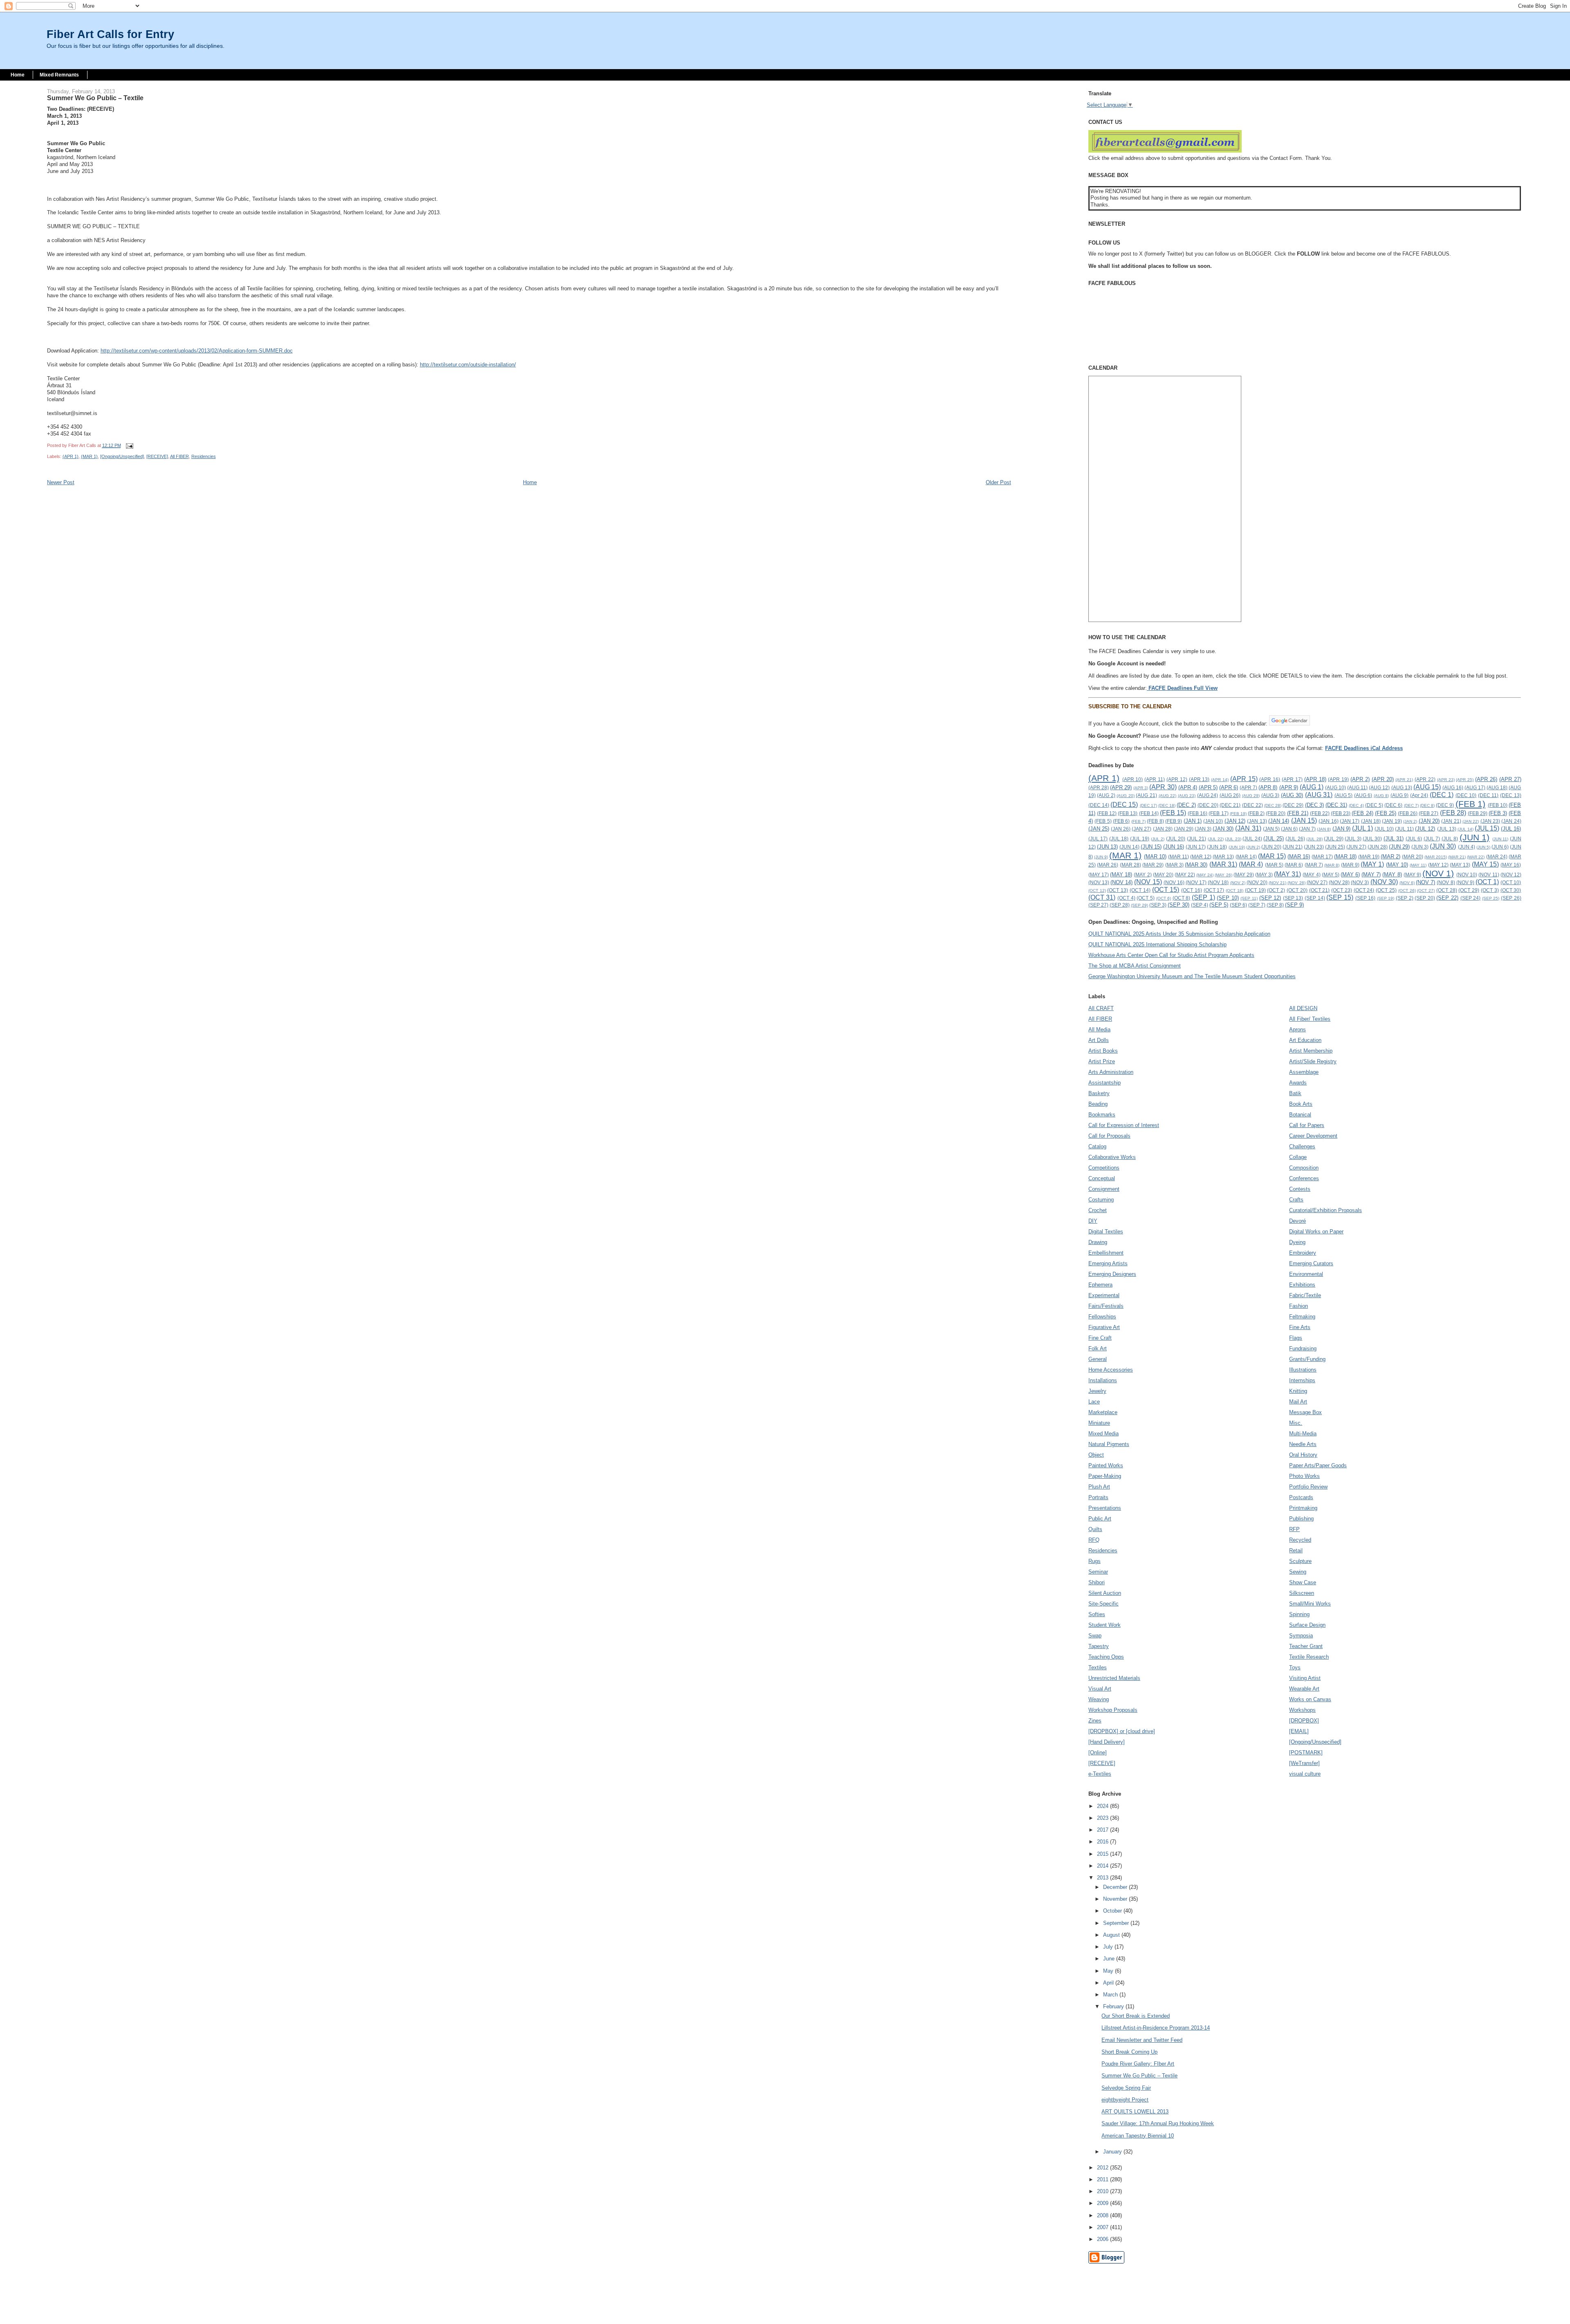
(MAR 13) (1223, 857)
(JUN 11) (1500, 839)
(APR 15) (1244, 779)
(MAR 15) (1272, 856)
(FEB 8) (1155, 821)
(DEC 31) (1336, 805)
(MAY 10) (1397, 865)
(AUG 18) (1497, 787)
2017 (1103, 1830)
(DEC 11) (1488, 795)
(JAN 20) (1429, 821)
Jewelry (1097, 1391)
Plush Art (1099, 1487)
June (1110, 1959)
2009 (1103, 2203)
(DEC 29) (1293, 805)
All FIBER (179, 456)
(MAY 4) (1311, 875)
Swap (1095, 1636)
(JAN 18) (1371, 821)
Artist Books (1103, 1051)
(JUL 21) (1197, 839)
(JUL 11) (1404, 829)
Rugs (1095, 1561)
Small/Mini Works (1310, 1604)
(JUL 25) (1273, 839)
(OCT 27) (1426, 890)
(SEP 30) (1179, 905)
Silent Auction (1105, 1593)
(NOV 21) (1277, 883)
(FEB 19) (1238, 814)
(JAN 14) (1279, 821)
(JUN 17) (1196, 847)
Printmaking (1303, 1508)
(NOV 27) (1317, 882)
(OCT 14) (1140, 890)
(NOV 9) (1465, 882)
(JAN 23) (1490, 821)
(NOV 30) (1384, 882)
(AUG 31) (1319, 795)
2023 (1103, 1818)
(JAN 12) (1235, 821)
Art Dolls (1099, 1040)
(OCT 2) (1276, 890)
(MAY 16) (1511, 865)
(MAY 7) (1371, 875)
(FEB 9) (1174, 821)
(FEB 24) (1362, 813)
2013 (1103, 1878)
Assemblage (1304, 1072)
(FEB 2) (1256, 813)
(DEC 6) (1393, 805)
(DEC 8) (1427, 805)
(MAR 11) (1179, 857)
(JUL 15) (1487, 828)
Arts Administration (1111, 1072)
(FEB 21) (1298, 813)
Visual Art (1100, 1689)
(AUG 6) (1363, 795)
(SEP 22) (1447, 898)
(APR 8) (1268, 787)
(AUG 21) (1146, 795)
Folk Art (1098, 1348)
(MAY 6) (1350, 875)
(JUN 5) (1483, 847)
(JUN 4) (1467, 847)
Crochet (1098, 1210)
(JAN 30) (1223, 829)
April (1109, 1983)
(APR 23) (1446, 780)
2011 (1103, 2179)
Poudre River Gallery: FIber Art (1138, 2064)
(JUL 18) (1119, 839)
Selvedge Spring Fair (1126, 2088)
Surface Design (1307, 1625)
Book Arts (1301, 1104)
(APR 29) (1121, 787)
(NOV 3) (1360, 882)
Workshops (1302, 1710)
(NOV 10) (1467, 875)
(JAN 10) (1213, 821)
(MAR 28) (1130, 865)
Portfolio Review (1308, 1487)
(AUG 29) (1251, 796)
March (1111, 1995)
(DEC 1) (1442, 795)
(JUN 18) (1217, 847)
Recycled (1300, 1540)
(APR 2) (1360, 779)
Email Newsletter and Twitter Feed (1142, 2040)
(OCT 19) (1255, 890)
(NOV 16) (1174, 882)
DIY (1093, 1221)
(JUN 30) (1443, 846)
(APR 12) (1177, 779)
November (1116, 1899)
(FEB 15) (1173, 813)
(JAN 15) (1304, 821)
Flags (1296, 1338)
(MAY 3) (1264, 875)
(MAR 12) (1201, 857)
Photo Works (1304, 1476)
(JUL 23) (1233, 839)
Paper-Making (1105, 1476)
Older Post (998, 482)
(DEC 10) (1466, 795)
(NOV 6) (1407, 883)
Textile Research (1309, 1657)
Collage (1298, 1157)
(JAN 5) (1271, 829)
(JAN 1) (1193, 821)
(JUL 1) (1363, 828)
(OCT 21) (1320, 890)
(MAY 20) (1163, 875)
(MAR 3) (1174, 865)
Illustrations (1303, 1370)
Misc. (1296, 1423)
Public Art (1100, 1519)
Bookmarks (1102, 1115)
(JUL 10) (1384, 829)
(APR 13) (1199, 779)
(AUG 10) (1336, 787)
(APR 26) (1486, 779)
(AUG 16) (1453, 787)
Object (1096, 1455)
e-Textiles (1100, 1774)
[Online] (1098, 1753)
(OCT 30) (1511, 890)
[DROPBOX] (1304, 1721)
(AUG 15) (1427, 787)
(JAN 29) (1184, 829)
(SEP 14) (1315, 898)
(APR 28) (1099, 787)
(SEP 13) (1293, 898)
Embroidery (1303, 1253)
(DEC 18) (1167, 805)
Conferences (1304, 1178)
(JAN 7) (1307, 829)
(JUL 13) (1447, 829)
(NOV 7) (1425, 882)
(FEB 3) (1498, 813)
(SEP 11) (1249, 898)
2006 (1103, 2239)
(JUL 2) (1158, 839)
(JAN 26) (1121, 829)
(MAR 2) (1391, 857)
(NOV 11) (1489, 875)
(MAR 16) (1299, 857)
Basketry (1099, 1093)
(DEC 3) (1314, 805)
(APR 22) (1425, 779)
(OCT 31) (1102, 897)
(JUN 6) (1500, 847)
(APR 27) (1510, 779)
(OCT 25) (1386, 890)
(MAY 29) (1244, 875)
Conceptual (1102, 1178)
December (1116, 1887)
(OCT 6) (1164, 898)
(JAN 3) (1203, 829)
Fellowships (1102, 1317)
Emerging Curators (1311, 1263)
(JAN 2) (1410, 821)
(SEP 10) (1228, 898)
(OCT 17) (1214, 890)
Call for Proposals (1109, 1136)
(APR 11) (1155, 779)
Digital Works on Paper (1316, 1232)
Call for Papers (1307, 1125)
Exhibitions (1302, 1285)
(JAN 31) (1248, 828)
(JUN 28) (1378, 847)
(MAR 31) (1223, 864)
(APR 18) (1315, 779)
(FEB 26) (1408, 813)
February (1114, 2006)
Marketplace (1103, 1412)
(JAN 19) (1392, 821)
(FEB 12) (1107, 813)
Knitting (1298, 1391)
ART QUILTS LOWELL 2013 (1135, 2112)
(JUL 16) (1511, 829)
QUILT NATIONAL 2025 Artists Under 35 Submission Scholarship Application (1179, 934)
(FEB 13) (1128, 813)
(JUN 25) (1335, 847)
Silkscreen (1302, 1593)
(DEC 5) (1374, 805)
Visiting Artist (1305, 1678)
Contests (1300, 1189)
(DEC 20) (1208, 805)
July (1109, 1947)
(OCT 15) (1166, 890)
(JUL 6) (1414, 839)
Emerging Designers (1112, 1274)
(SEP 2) (1405, 898)
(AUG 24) (1208, 795)
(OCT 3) (1490, 890)
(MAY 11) (1418, 865)
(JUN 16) (1174, 847)
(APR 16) (1270, 779)
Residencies (204, 456)
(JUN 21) (1293, 847)
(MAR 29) (1153, 865)
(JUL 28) (1314, 839)
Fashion (1299, 1306)
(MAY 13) (1460, 865)
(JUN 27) (1356, 847)
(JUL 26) (1295, 839)
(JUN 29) (1399, 847)
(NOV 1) (1438, 873)
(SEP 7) (1257, 905)
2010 (1103, 2191)
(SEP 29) (1139, 905)
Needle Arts (1303, 1444)
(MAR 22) (1476, 857)
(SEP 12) (1270, 898)
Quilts (1095, 1529)
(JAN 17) (1350, 821)
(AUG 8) (1382, 796)
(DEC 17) (1148, 805)
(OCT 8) (1182, 898)
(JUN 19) (1237, 847)
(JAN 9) (1341, 829)
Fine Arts (1300, 1327)
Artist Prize (1102, 1061)
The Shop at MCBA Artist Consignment (1135, 966)
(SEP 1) (1203, 897)
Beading (1098, 1104)
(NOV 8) (1446, 882)
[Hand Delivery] (1107, 1742)
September (1117, 1923)
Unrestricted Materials (1114, 1678)
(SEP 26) (1511, 898)
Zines (1095, 1721)
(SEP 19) (1386, 898)
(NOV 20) (1257, 882)
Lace (1094, 1402)
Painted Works (1106, 1465)
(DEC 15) (1124, 805)
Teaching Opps (1106, 1657)
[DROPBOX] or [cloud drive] (1122, 1731)
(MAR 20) (1413, 857)
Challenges (1302, 1146)
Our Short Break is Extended (1136, 2016)
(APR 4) (1188, 787)
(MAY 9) (1412, 875)
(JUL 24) (1252, 839)
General (1098, 1359)
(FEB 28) (1453, 813)
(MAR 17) (1322, 857)
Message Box (1305, 1412)
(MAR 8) (1332, 865)
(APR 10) (1133, 779)
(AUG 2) (1106, 795)
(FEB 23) (1341, 813)
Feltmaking (1302, 1317)
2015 (1103, 1854)
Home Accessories (1111, 1370)
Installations (1103, 1380)
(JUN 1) (1475, 837)
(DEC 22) (1253, 805)
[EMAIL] (1299, 1731)
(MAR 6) (1294, 865)
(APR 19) (1338, 779)
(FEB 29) (1478, 813)
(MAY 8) (1392, 875)
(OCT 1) (1487, 882)
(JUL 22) (1216, 839)
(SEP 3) (1158, 905)
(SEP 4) (1200, 905)
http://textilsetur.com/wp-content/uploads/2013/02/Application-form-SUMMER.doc (197, 351)
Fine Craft (1100, 1338)
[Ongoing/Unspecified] (122, 456)
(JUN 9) (1101, 857)
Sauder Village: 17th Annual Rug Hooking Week (1158, 2123)
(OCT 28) (1447, 890)
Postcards (1301, 1497)
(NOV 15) (1148, 882)
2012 (1103, 2168)
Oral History (1303, 1455)
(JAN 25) (1099, 829)
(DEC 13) (1511, 795)
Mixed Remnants (59, 75)
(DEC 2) (1186, 805)
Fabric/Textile (1305, 1295)
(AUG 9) (1400, 795)
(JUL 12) (1425, 829)
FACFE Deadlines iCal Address (1364, 748)
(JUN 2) (1253, 847)
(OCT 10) (1511, 882)
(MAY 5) (1331, 875)
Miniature (1099, 1423)
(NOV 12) (1511, 875)
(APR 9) (1289, 787)
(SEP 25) (1491, 898)
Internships (1302, 1380)
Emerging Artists (1108, 1263)
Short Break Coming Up (1129, 2052)
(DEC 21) (1230, 805)
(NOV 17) (1196, 882)
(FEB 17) (1218, 813)
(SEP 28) (1120, 905)
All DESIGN (1303, 1008)
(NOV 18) (1218, 882)
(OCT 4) (1126, 898)
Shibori (1097, 1582)
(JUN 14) (1129, 847)
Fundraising (1303, 1348)
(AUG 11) (1357, 787)
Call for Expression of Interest (1124, 1125)
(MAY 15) (1485, 864)
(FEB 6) (1121, 821)
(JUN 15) (1151, 847)
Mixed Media (1103, 1434)
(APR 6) (1229, 787)
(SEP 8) (1275, 905)
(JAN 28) (1163, 829)
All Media (1099, 1030)
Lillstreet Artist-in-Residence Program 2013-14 (1156, 2028)
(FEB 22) (1320, 813)
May (1109, 1971)
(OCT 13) (1118, 890)
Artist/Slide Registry (1313, 1061)
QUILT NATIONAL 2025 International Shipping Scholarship (1157, 944)
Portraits (1098, 1497)
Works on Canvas (1310, 1699)
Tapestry (1099, 1646)
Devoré (1297, 1221)
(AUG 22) (1168, 796)
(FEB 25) (1386, 813)
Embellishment (1106, 1253)
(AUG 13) (1402, 787)
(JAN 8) (1324, 829)
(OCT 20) (1297, 890)
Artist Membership (1311, 1051)
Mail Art (1298, 1402)
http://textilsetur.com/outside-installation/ (468, 365)
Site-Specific (1103, 1604)
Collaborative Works (1112, 1157)
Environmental (1306, 1274)
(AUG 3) (1271, 795)
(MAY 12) (1438, 865)
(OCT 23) (1342, 890)
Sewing (1298, 1572)
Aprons (1297, 1030)
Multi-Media (1303, 1434)
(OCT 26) (1407, 890)
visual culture (1305, 1774)
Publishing (1301, 1519)
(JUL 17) (1098, 839)
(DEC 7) (1411, 805)
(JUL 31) (1394, 839)
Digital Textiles (1106, 1232)
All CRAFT (1101, 1008)
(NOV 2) (1238, 883)
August (1112, 1935)
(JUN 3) (1420, 847)
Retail (1296, 1550)
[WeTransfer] (1304, 1763)
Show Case (1303, 1582)
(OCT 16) (1192, 890)
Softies (1097, 1614)
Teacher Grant (1306, 1646)
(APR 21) (1404, 780)
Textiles (1098, 1667)
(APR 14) (1220, 780)
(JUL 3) (1353, 839)
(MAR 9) (1350, 865)
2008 (1103, 2215)
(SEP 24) (1471, 898)
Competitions (1104, 1168)
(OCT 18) (1235, 890)
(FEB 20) (1276, 813)
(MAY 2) (1143, 875)
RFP (1294, 1529)
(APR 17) (1292, 779)
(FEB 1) (1470, 804)
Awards (1298, 1083)
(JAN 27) (1142, 829)
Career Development (1313, 1136)
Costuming (1101, 1200)
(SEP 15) (1340, 897)
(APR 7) (1248, 787)
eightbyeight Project (1125, 2100)
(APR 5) (1208, 787)
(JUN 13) (1107, 847)
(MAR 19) (1369, 857)
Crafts (1296, 1200)
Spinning (1299, 1614)
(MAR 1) (89, 456)
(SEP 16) (1366, 898)
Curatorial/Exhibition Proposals (1326, 1210)
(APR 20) (1383, 779)
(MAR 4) (1251, 864)
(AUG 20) (1126, 796)
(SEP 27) (1098, 905)
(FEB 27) (1429, 813)
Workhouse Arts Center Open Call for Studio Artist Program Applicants (1171, 955)
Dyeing (1297, 1242)
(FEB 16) (1198, 813)
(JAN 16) (1328, 821)
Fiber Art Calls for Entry (110, 34)
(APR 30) (1163, 787)
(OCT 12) (1097, 890)
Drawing (1098, 1242)
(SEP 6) (1238, 905)
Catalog (1097, 1146)
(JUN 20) (1271, 847)
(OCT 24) (1364, 890)
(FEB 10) (1498, 805)
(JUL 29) (1333, 839)
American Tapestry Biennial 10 (1138, 2136)
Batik (1295, 1093)
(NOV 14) (1121, 882)
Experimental (1104, 1295)
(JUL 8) (1450, 839)
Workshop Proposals (1113, 1710)
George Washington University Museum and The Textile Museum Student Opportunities (1192, 976)
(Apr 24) (1419, 795)
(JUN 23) (1314, 847)
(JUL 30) (1372, 839)
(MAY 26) (1223, 875)
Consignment (1104, 1189)
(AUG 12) (1379, 787)
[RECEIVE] (157, 456)
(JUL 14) (1466, 829)
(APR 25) (1465, 780)
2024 (1103, 1806)
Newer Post (61, 482)
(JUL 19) (1140, 839)
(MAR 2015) (1436, 857)
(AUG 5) (1344, 795)
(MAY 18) (1121, 875)
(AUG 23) (1187, 796)
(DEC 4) (1356, 805)
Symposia (1301, 1636)
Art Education (1305, 1040)
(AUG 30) (1292, 795)
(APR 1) (71, 456)
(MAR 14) (1246, 857)
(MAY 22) (1185, 875)
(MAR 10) (1155, 857)
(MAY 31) (1287, 874)
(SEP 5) (1219, 905)
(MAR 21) (1457, 857)
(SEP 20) (1425, 898)
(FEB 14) (1149, 813)
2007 (1103, 2227)
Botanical (1300, 1115)
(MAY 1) (1372, 864)
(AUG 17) (1475, 787)
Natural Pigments (1109, 1444)
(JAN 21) (1451, 821)
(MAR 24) (1497, 857)
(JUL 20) (1176, 839)
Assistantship (1105, 1083)
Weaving (1099, 1699)
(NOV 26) (1296, 883)
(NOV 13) (1099, 882)
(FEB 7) (1138, 821)
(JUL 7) (1432, 839)
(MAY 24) (1205, 875)
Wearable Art (1304, 1689)
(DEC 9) (1445, 805)
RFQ (1094, 1540)
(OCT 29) (1469, 890)
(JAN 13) (1257, 821)
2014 (1103, 1866)
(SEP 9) (1294, 905)
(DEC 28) (1273, 805)
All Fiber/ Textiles (1310, 1019)
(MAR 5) (1274, 865)
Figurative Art (1104, 1327)
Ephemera (1100, 1285)
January (1113, 2152)
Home (18, 75)
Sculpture (1300, 1561)
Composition (1304, 1168)
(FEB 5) (1103, 821)
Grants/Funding (1307, 1359)
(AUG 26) (1230, 795)
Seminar (1098, 1572)
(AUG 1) (1312, 787)
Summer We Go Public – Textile (1139, 2076)
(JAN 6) (1289, 829)
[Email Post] (129, 445)
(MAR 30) (1196, 865)
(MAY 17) (1099, 875)
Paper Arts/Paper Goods (1318, 1465)
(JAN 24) (1511, 821)
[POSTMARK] (1306, 1753)
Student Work (1105, 1625)
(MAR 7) (1314, 865)
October (1113, 1911)
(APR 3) (1141, 788)
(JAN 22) (1471, 821)
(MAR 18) (1345, 857)
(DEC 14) (1099, 805)
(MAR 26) (1108, 865)
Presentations (1105, 1508)
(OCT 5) (1146, 898)
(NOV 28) (1339, 882)
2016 (1103, 1842)
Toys (1295, 1667)
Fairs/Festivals (1106, 1306)
